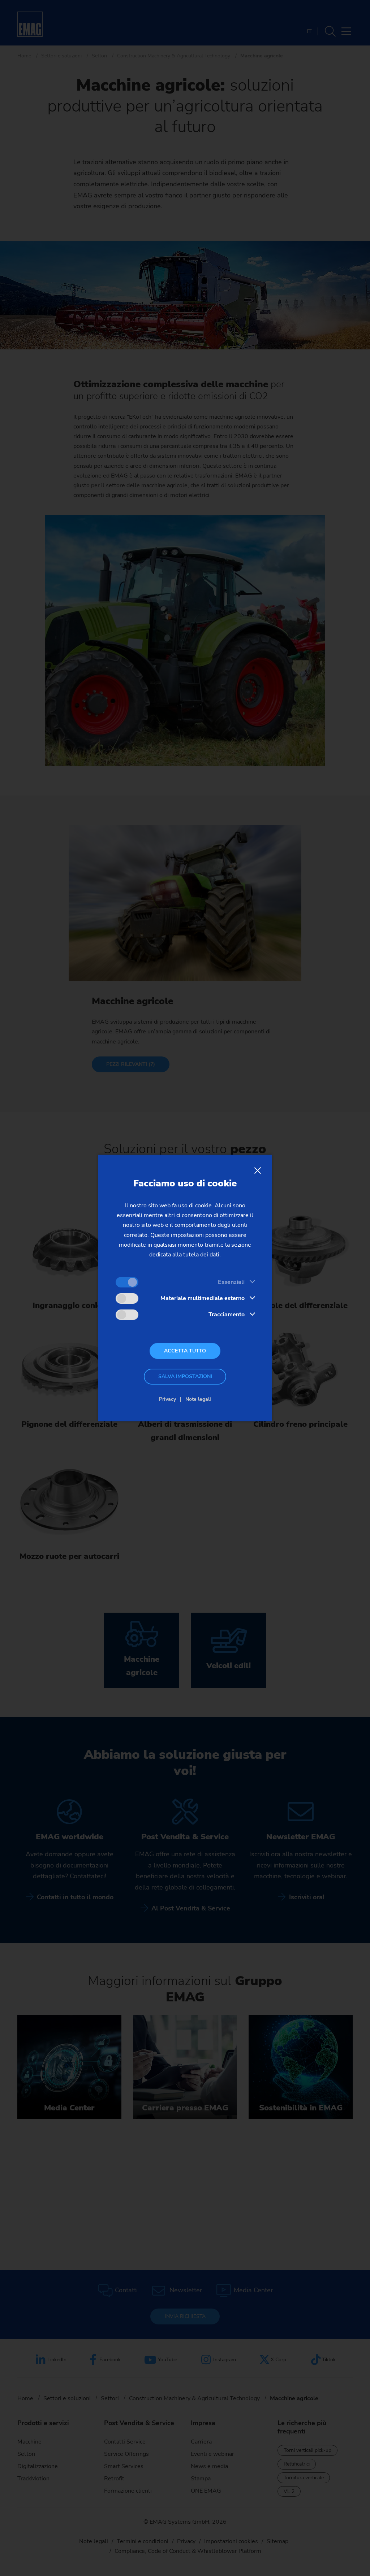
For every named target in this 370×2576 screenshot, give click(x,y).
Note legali (198, 1399)
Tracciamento (227, 1315)
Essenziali (231, 1282)
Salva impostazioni (185, 1376)
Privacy (167, 1399)
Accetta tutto (185, 1351)
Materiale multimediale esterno (203, 1298)
